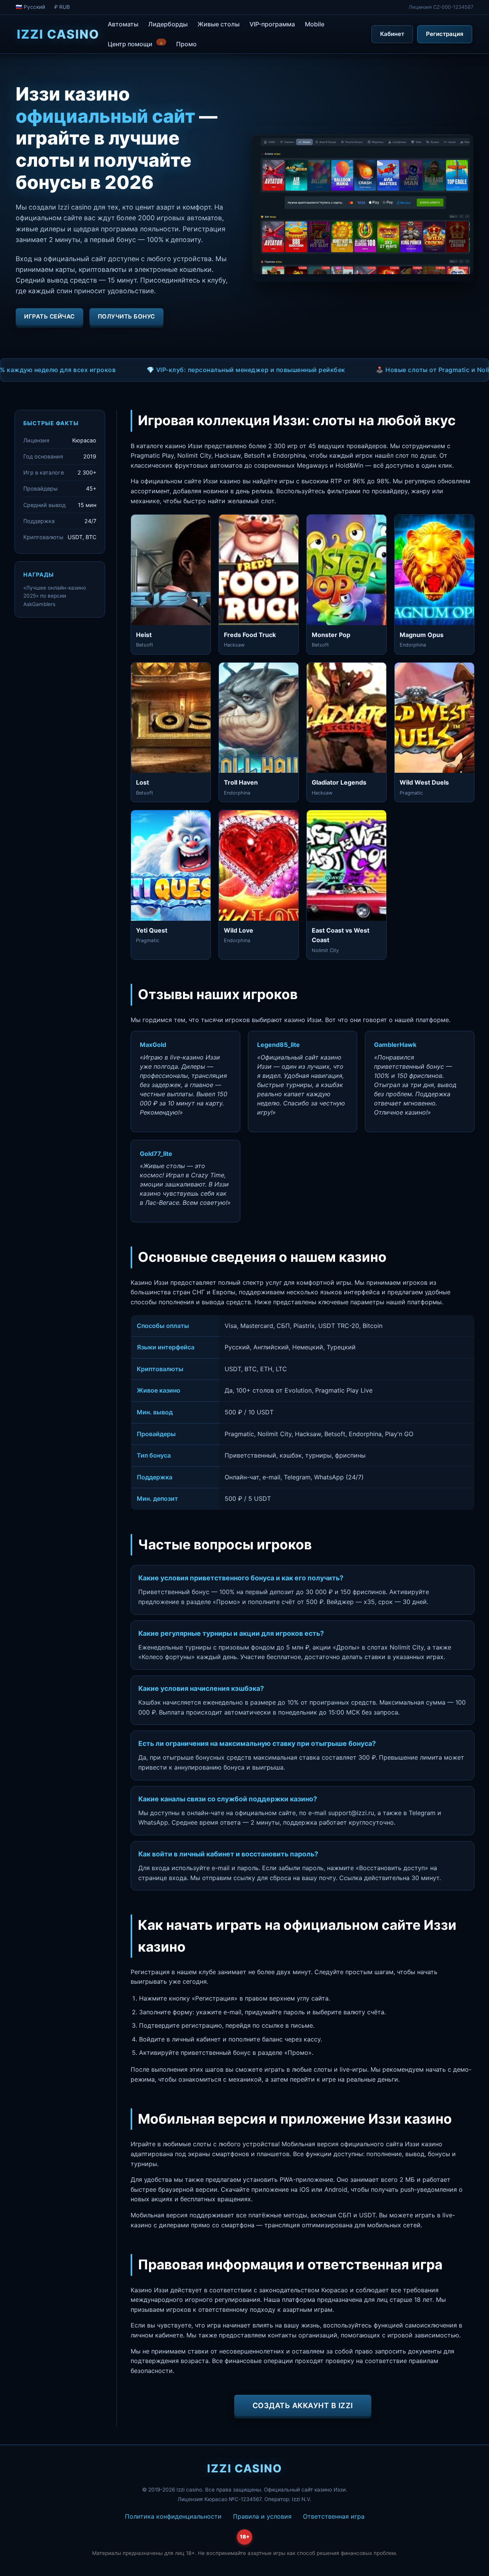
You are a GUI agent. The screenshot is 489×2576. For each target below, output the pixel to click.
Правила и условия (262, 2516)
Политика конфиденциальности (173, 2516)
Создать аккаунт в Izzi (303, 2405)
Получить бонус (126, 316)
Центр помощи (136, 43)
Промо (186, 44)
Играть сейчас (49, 316)
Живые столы (219, 24)
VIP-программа (272, 24)
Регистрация (445, 34)
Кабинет (392, 34)
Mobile (315, 24)
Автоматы (123, 24)
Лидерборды (168, 24)
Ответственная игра (334, 2516)
